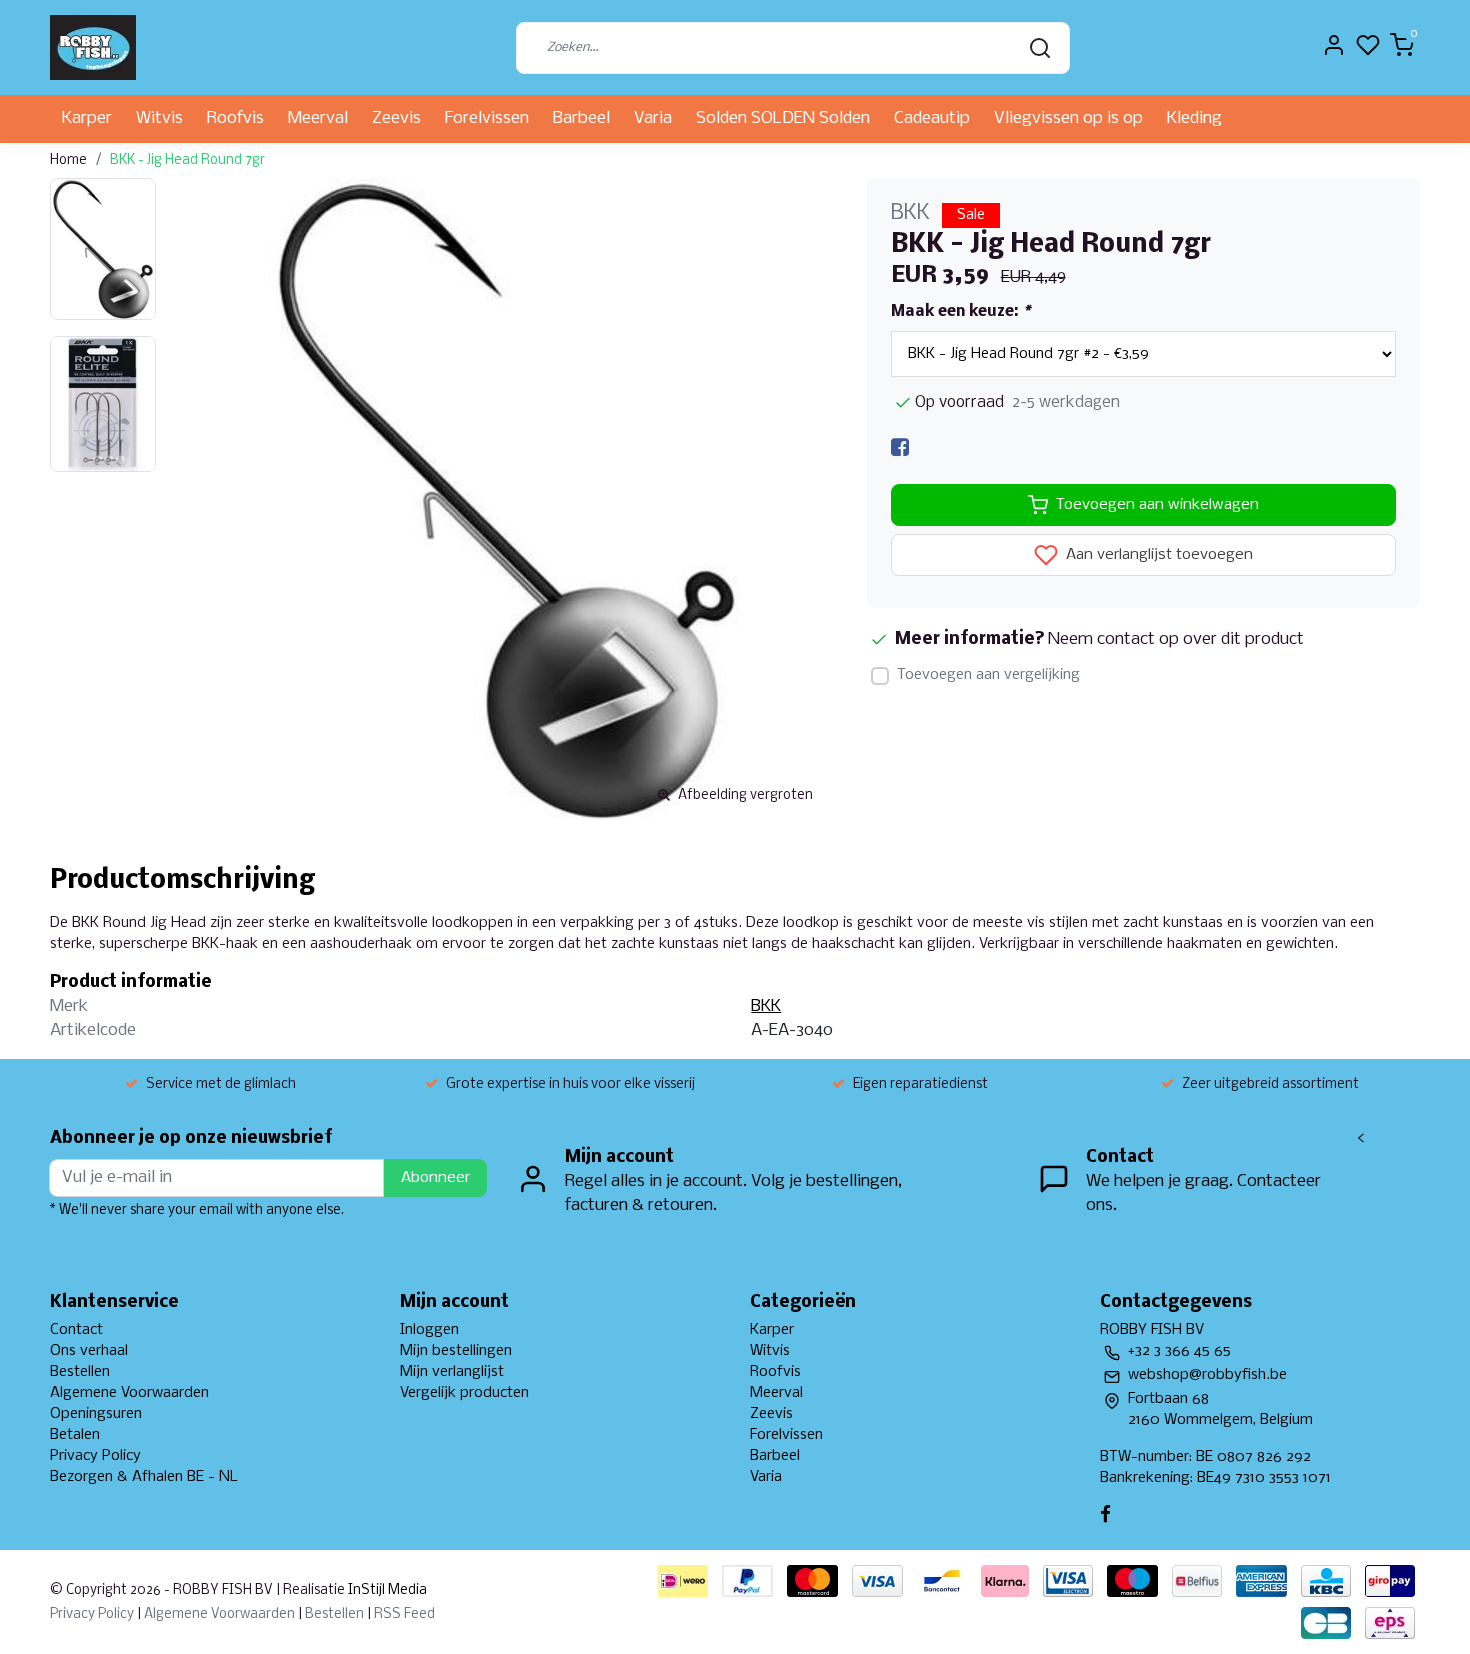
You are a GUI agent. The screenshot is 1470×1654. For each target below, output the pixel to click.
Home (68, 160)
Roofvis (235, 118)
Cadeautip (932, 118)
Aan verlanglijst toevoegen (1157, 556)
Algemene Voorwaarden (129, 1393)
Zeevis (396, 118)
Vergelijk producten (464, 1393)
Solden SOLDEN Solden (783, 118)
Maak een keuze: (960, 312)
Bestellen (80, 1372)
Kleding (1194, 118)
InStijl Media (386, 1590)
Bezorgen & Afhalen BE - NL (144, 1477)
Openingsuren (96, 1414)
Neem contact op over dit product (1176, 639)
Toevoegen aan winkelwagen (1157, 505)
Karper (87, 118)
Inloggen (429, 1330)
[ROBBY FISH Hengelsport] (93, 47)
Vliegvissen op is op (1068, 118)
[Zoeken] (1040, 48)
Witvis (159, 118)
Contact (76, 1330)
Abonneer (435, 1178)
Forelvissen (487, 118)
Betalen (75, 1435)
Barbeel (581, 118)
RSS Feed (404, 1614)
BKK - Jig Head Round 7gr (187, 160)
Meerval (318, 118)
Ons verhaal (89, 1351)
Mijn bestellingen (456, 1351)
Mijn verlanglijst (452, 1372)
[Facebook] (900, 447)
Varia (653, 118)
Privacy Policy (95, 1456)
